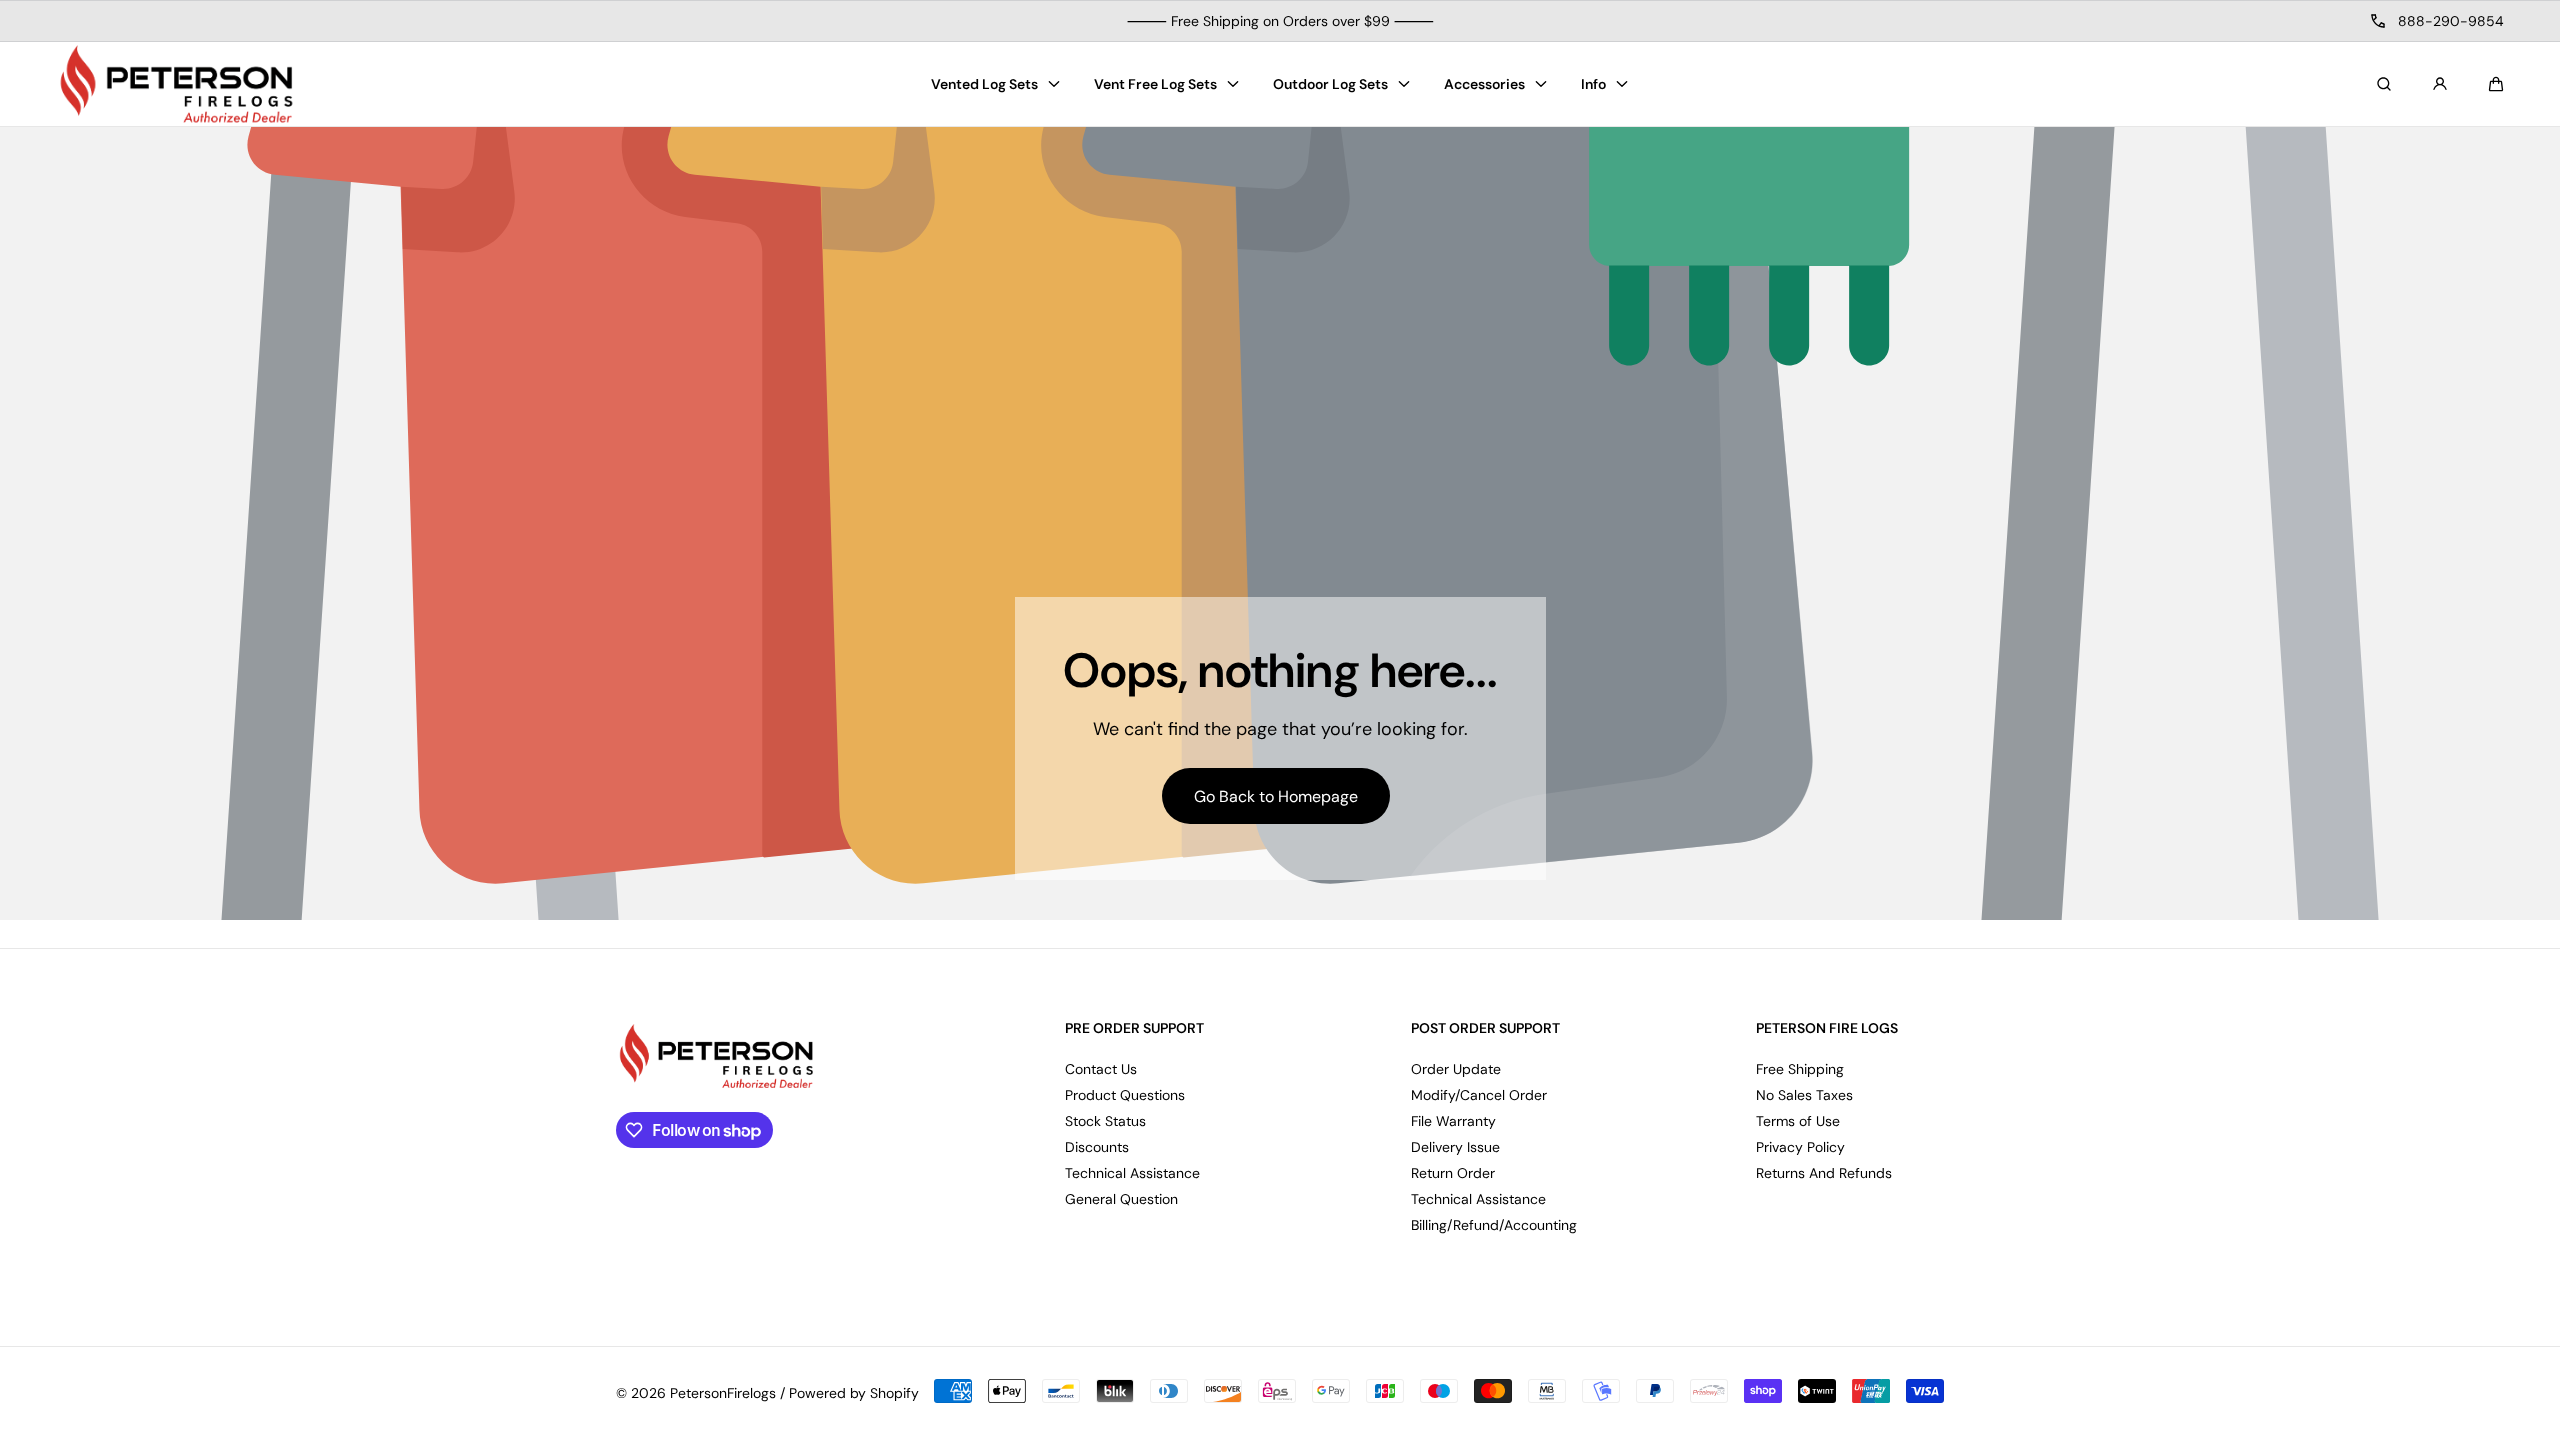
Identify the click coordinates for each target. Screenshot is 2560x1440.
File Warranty (1453, 1121)
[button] (2496, 84)
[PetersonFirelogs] (176, 84)
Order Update (1456, 1069)
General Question (1121, 1199)
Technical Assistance (1132, 1173)
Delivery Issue (1455, 1147)
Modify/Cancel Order (1479, 1095)
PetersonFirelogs (723, 1393)
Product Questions (1125, 1095)
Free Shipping (1800, 1069)
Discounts (1097, 1147)
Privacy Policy (1800, 1147)
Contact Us (1101, 1069)
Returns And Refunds (1824, 1173)
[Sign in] (2440, 84)
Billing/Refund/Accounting (1494, 1225)
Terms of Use (1798, 1121)
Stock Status (1105, 1121)
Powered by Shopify (854, 1393)
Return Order (1453, 1173)
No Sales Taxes (1804, 1095)
